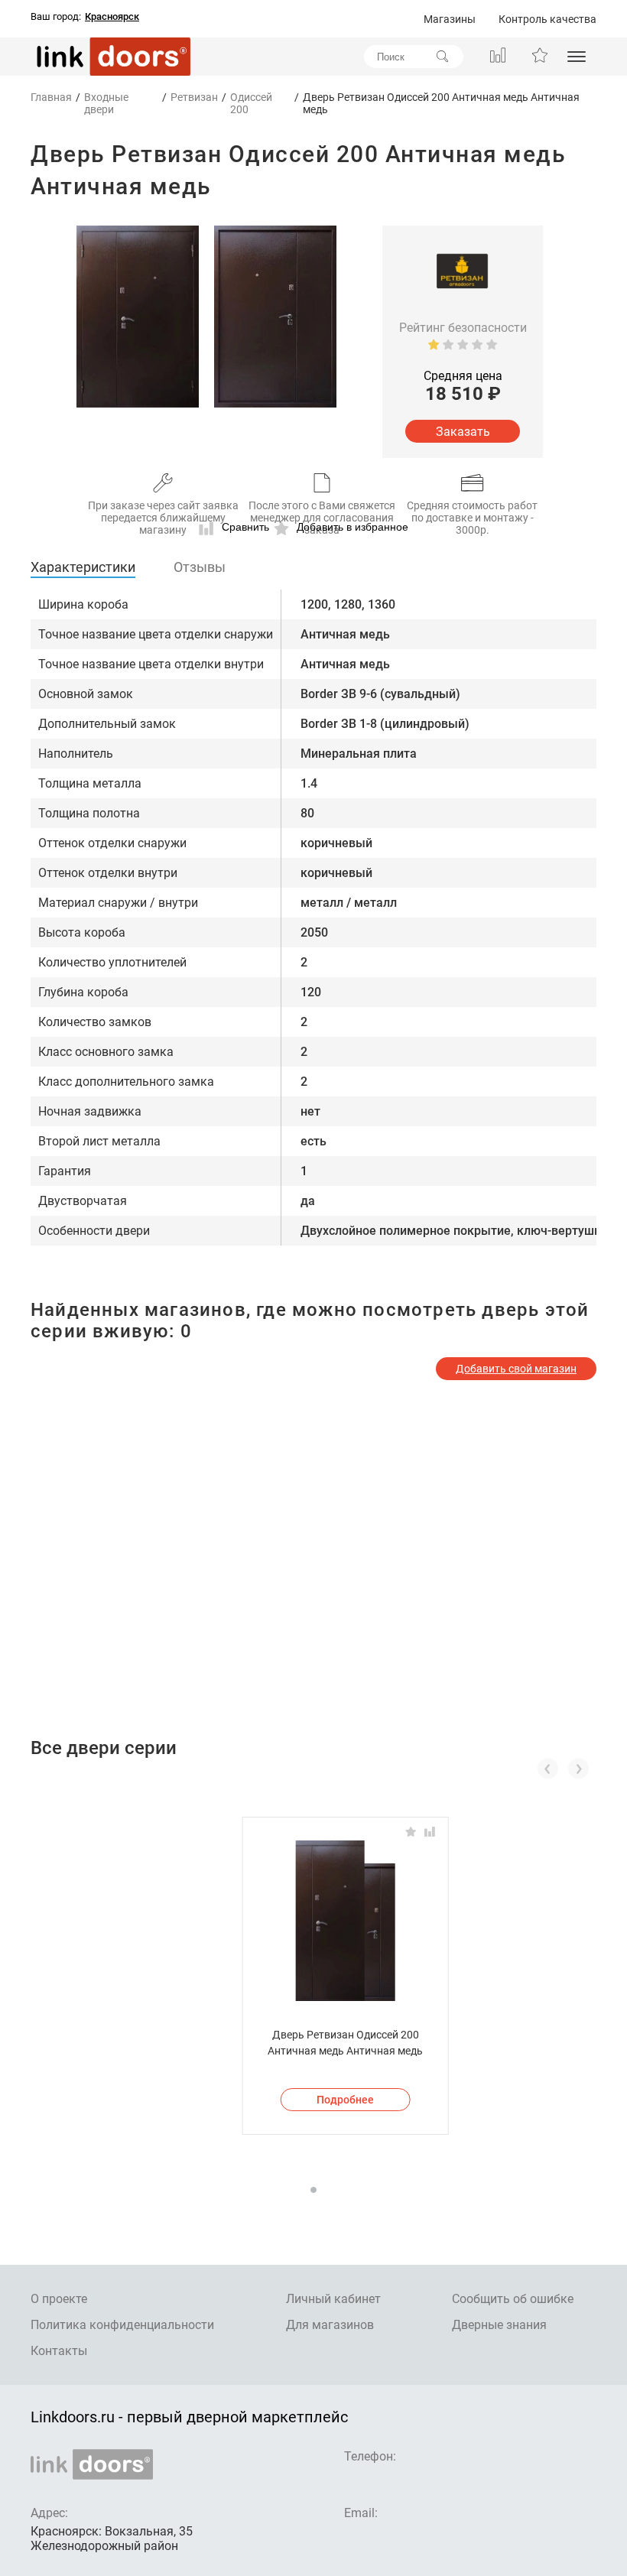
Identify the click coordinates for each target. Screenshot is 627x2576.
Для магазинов (330, 2325)
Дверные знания (499, 2325)
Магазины (450, 19)
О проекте (59, 2299)
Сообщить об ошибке (513, 2299)
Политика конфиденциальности (122, 2325)
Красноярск (112, 17)
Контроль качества (547, 19)
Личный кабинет (333, 2299)
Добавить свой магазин (516, 1369)
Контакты (59, 2351)
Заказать (463, 432)
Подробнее (345, 2100)
